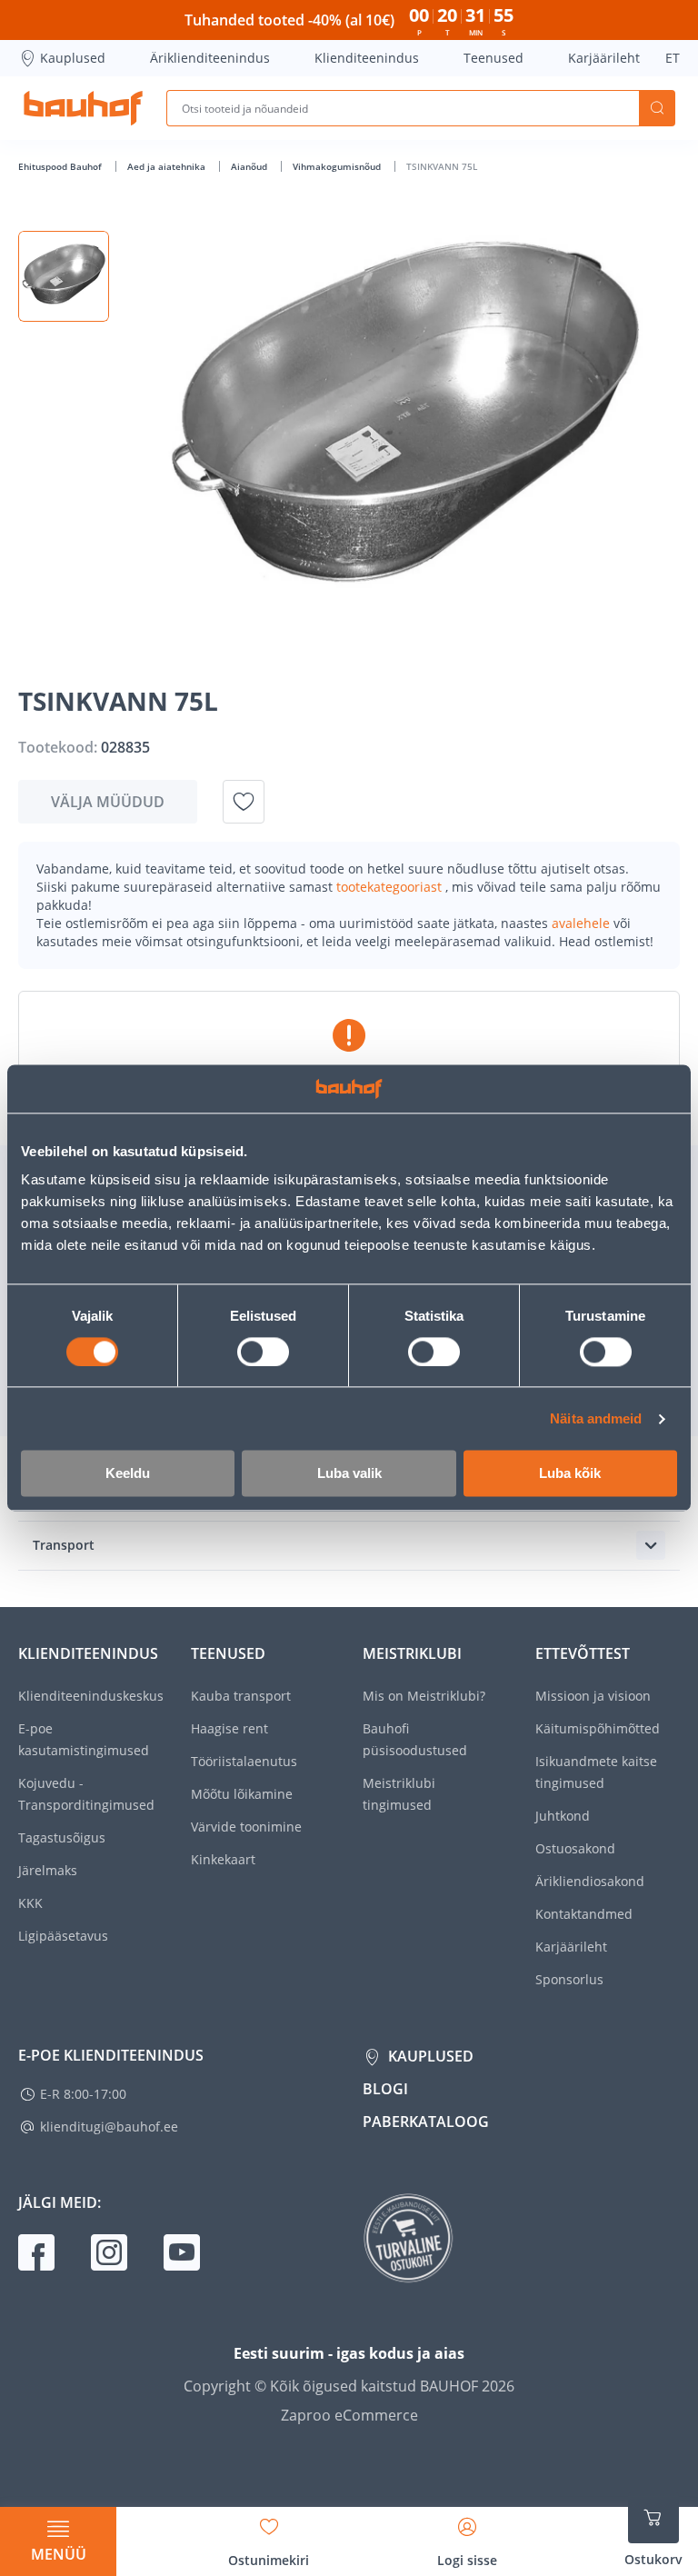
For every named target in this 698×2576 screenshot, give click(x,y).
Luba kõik (570, 1474)
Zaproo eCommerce (349, 2415)
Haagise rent (229, 1728)
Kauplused (73, 58)
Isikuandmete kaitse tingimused (596, 1772)
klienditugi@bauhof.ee (109, 2127)
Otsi (657, 108)
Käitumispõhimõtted (598, 1728)
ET (673, 58)
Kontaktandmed (584, 1914)
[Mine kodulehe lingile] (83, 108)
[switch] (263, 1352)
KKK (30, 1903)
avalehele (583, 923)
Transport (64, 1545)
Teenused (494, 58)
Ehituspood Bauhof (61, 166)
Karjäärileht (604, 58)
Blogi (385, 2089)
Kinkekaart (223, 1859)
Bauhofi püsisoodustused (415, 1739)
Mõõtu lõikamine (242, 1794)
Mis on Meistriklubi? (424, 1696)
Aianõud (250, 166)
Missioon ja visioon (593, 1696)
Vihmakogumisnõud (338, 166)
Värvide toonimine (246, 1827)
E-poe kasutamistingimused (84, 1739)
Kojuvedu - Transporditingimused (86, 1794)
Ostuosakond (575, 1848)
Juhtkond (563, 1816)
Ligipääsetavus (63, 1936)
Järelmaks (48, 1870)
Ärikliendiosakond (590, 1881)
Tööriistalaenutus (244, 1761)
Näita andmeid (596, 1418)
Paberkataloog (426, 2122)
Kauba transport (241, 1696)
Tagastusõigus (62, 1837)
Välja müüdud (108, 802)
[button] (64, 276)
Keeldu (128, 1474)
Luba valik (349, 1474)
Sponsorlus (569, 1979)
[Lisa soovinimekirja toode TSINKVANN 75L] (244, 802)
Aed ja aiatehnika (168, 166)
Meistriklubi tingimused (399, 1794)
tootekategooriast (391, 887)
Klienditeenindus (367, 58)
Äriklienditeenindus (210, 58)
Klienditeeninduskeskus (91, 1696)
